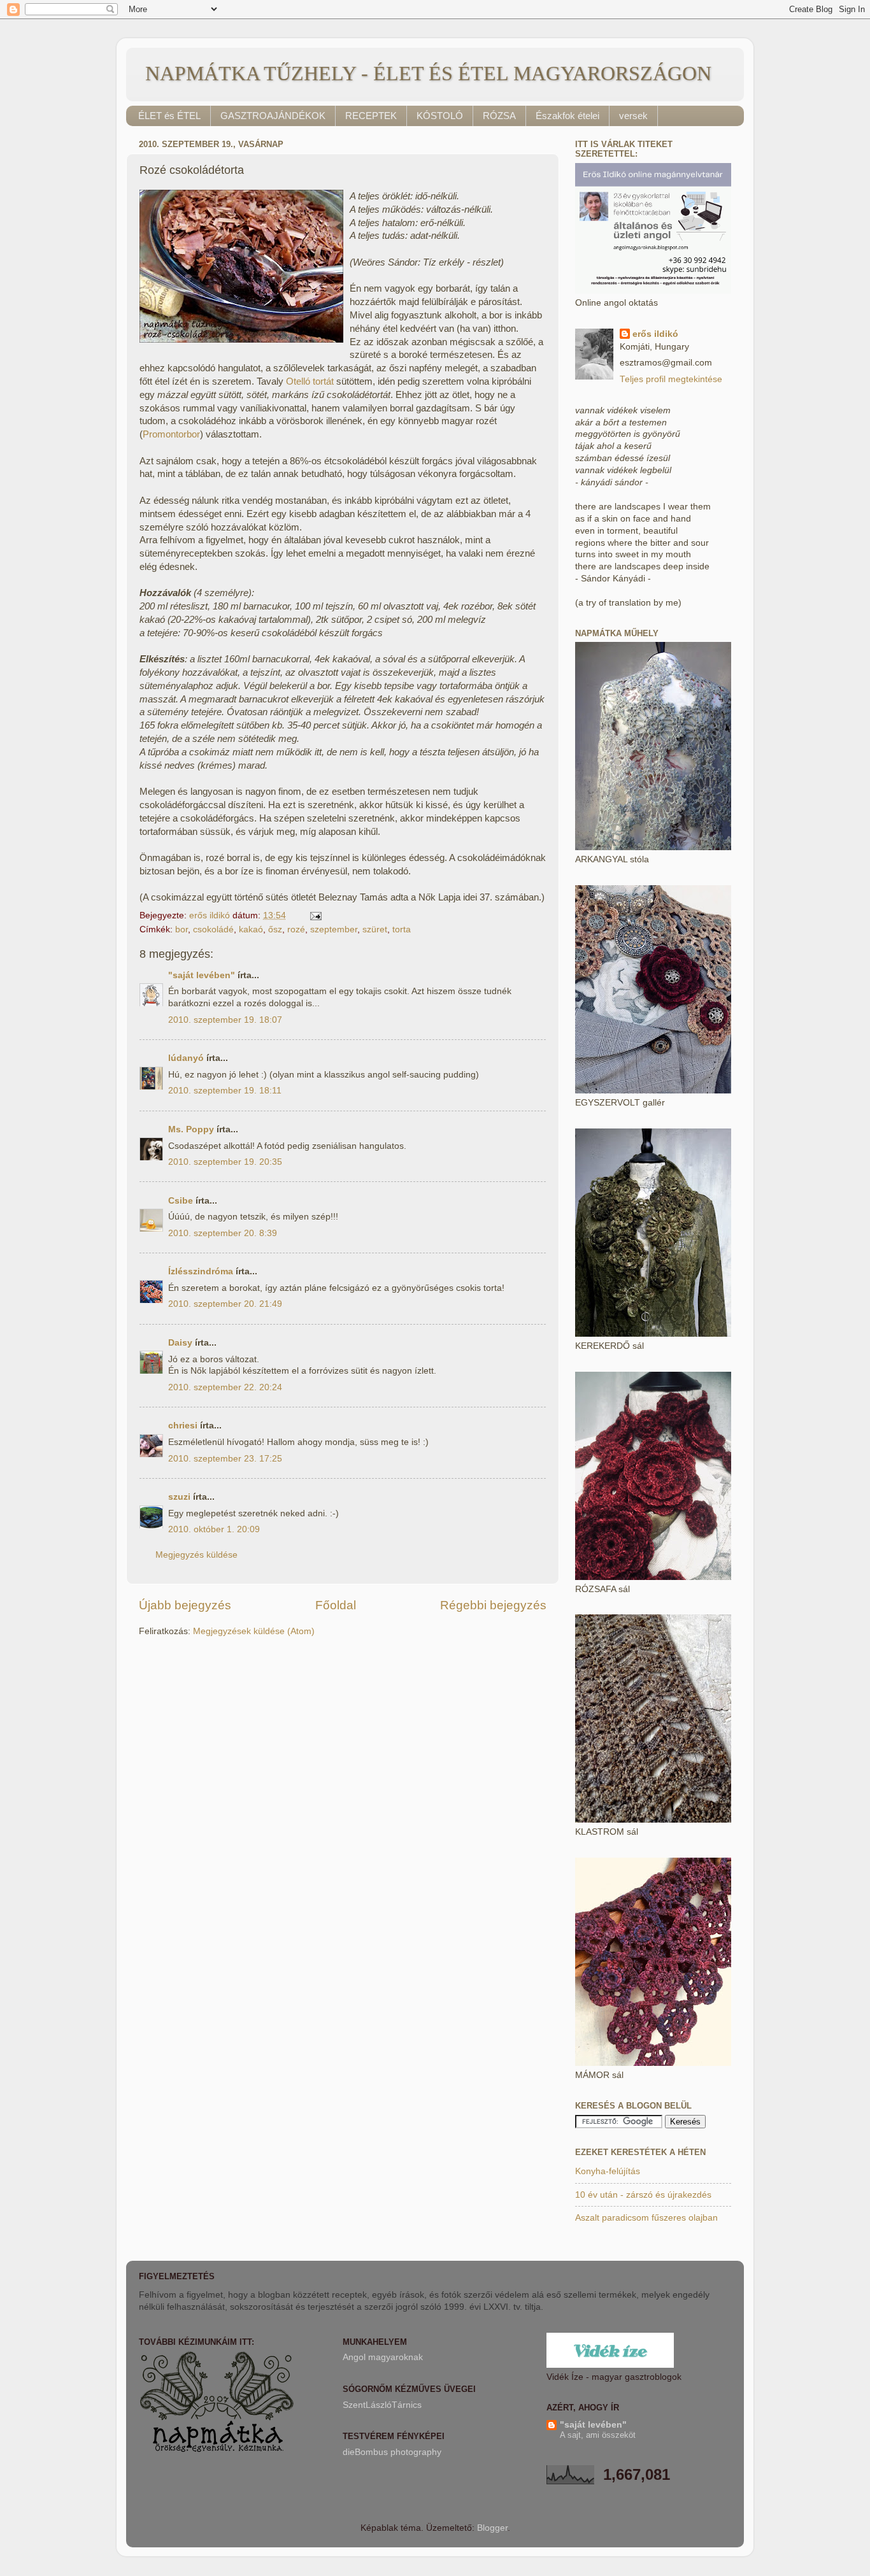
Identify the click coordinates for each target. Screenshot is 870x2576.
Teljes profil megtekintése (671, 379)
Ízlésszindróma (201, 1271)
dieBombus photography (392, 2452)
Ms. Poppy (191, 1129)
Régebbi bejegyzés (493, 1605)
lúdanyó (186, 1058)
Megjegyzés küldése (196, 1555)
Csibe (181, 1201)
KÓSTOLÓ (440, 116)
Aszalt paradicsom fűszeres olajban (646, 2218)
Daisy (180, 1343)
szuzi (179, 1497)
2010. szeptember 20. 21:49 (225, 1304)
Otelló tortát (310, 381)
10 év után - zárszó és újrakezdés (643, 2195)
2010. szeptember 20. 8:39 (223, 1233)
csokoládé (213, 929)
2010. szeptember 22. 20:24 (225, 1387)
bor (182, 929)
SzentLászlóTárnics (382, 2405)
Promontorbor (171, 434)
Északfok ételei (567, 116)
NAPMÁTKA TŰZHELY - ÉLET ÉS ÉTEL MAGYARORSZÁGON (428, 73)
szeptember (334, 929)
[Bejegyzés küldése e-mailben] (315, 915)
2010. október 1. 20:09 (214, 1529)
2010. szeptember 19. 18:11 (225, 1091)
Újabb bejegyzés (185, 1605)
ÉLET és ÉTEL (169, 116)
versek (633, 116)
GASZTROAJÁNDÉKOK (273, 116)
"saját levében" (202, 975)
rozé (296, 929)
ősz (275, 929)
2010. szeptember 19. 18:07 (225, 1020)
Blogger (492, 2528)
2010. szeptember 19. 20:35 (225, 1162)
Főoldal (336, 1605)
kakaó (251, 929)
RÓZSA (499, 116)
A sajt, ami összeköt (598, 2435)
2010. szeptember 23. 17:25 (225, 1459)
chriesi (183, 1426)
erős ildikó (655, 334)
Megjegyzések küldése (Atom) (254, 1631)
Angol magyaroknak (383, 2357)
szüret (375, 929)
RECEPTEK (371, 116)
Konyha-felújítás (608, 2171)
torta (402, 929)
